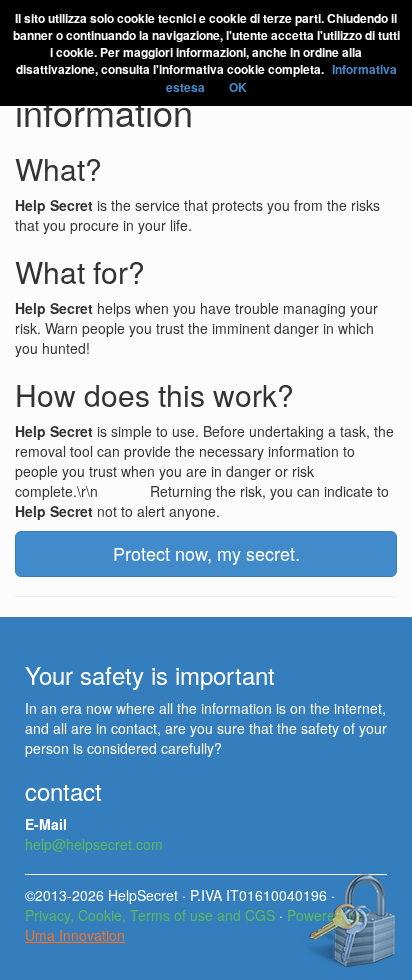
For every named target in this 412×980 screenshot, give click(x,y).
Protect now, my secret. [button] (206, 553)
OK (238, 87)
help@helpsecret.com (94, 844)
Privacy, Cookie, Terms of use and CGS (150, 915)
